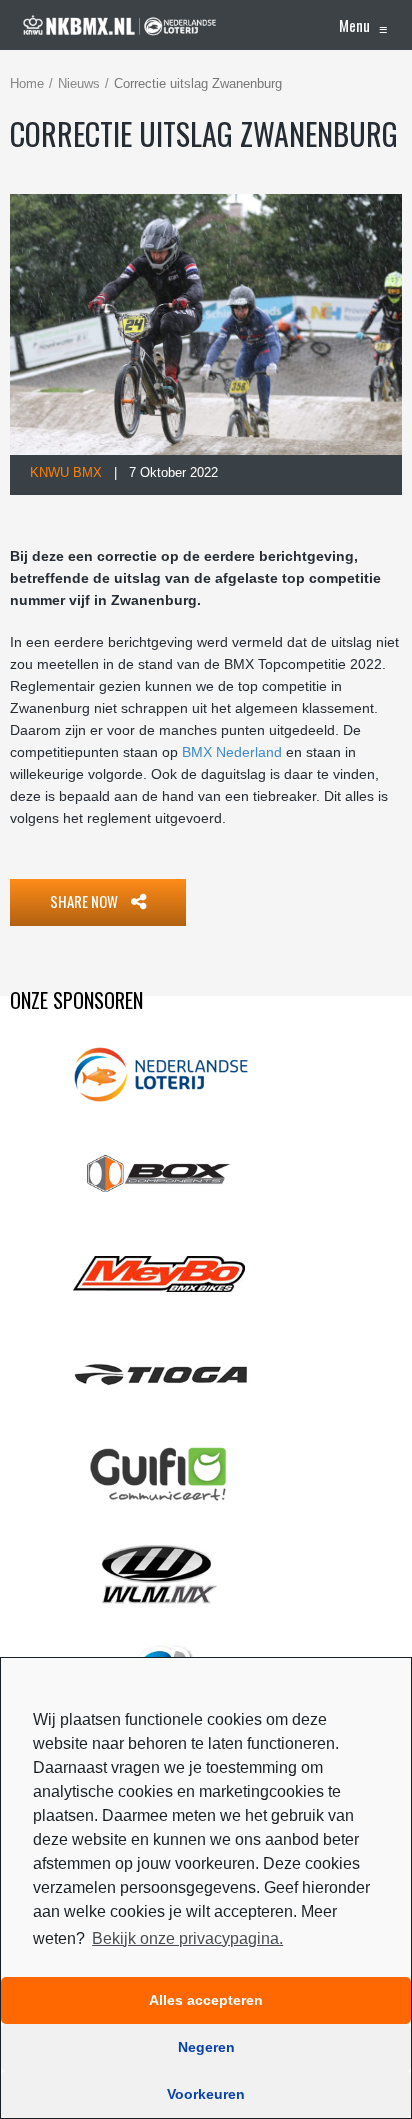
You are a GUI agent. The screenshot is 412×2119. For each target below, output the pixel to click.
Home (27, 83)
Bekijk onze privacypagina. (187, 1938)
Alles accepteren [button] (206, 2000)
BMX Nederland (232, 752)
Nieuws (79, 83)
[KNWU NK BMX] (120, 25)
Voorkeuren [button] (206, 2094)
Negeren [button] (206, 2047)
